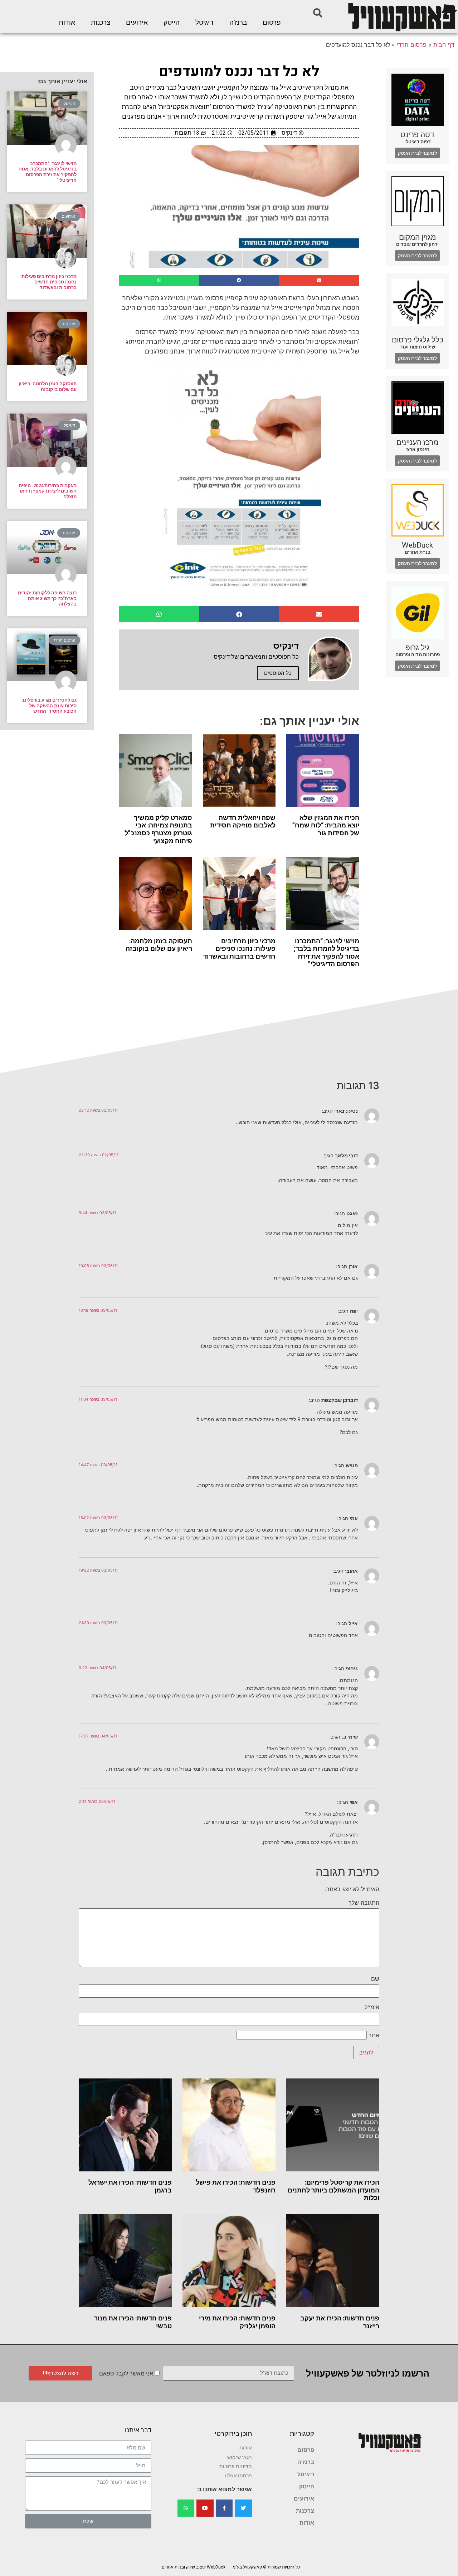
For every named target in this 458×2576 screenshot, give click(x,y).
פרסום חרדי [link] (412, 45)
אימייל (372, 2007)
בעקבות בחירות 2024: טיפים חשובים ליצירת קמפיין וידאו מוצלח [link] (48, 491)
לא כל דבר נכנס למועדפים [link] (239, 72)
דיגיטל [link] (204, 23)
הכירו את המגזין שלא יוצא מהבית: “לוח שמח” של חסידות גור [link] (326, 825)
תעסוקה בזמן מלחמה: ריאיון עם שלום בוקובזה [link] (159, 945)
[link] (402, 17)
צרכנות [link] (101, 23)
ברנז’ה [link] (238, 23)
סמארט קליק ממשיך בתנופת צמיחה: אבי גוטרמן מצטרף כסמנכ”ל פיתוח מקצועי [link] (158, 829)
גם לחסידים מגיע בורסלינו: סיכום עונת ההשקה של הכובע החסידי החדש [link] (49, 706)
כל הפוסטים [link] (278, 673)
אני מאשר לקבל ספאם (126, 2374)
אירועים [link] (137, 23)
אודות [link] (67, 23)
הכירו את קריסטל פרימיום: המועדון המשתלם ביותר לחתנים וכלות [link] (333, 2190)
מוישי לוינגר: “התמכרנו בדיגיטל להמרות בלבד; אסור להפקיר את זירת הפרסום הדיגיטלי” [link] (327, 953)
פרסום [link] (272, 23)
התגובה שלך (364, 1903)
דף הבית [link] (444, 45)
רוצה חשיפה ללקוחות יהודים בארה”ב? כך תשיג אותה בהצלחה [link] (47, 598)
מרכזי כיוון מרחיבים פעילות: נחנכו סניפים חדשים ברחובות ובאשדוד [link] (239, 949)
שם (375, 1979)
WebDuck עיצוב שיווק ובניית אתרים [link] (194, 2567)
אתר (374, 2035)
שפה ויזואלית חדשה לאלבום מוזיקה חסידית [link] (243, 822)
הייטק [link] (172, 23)
